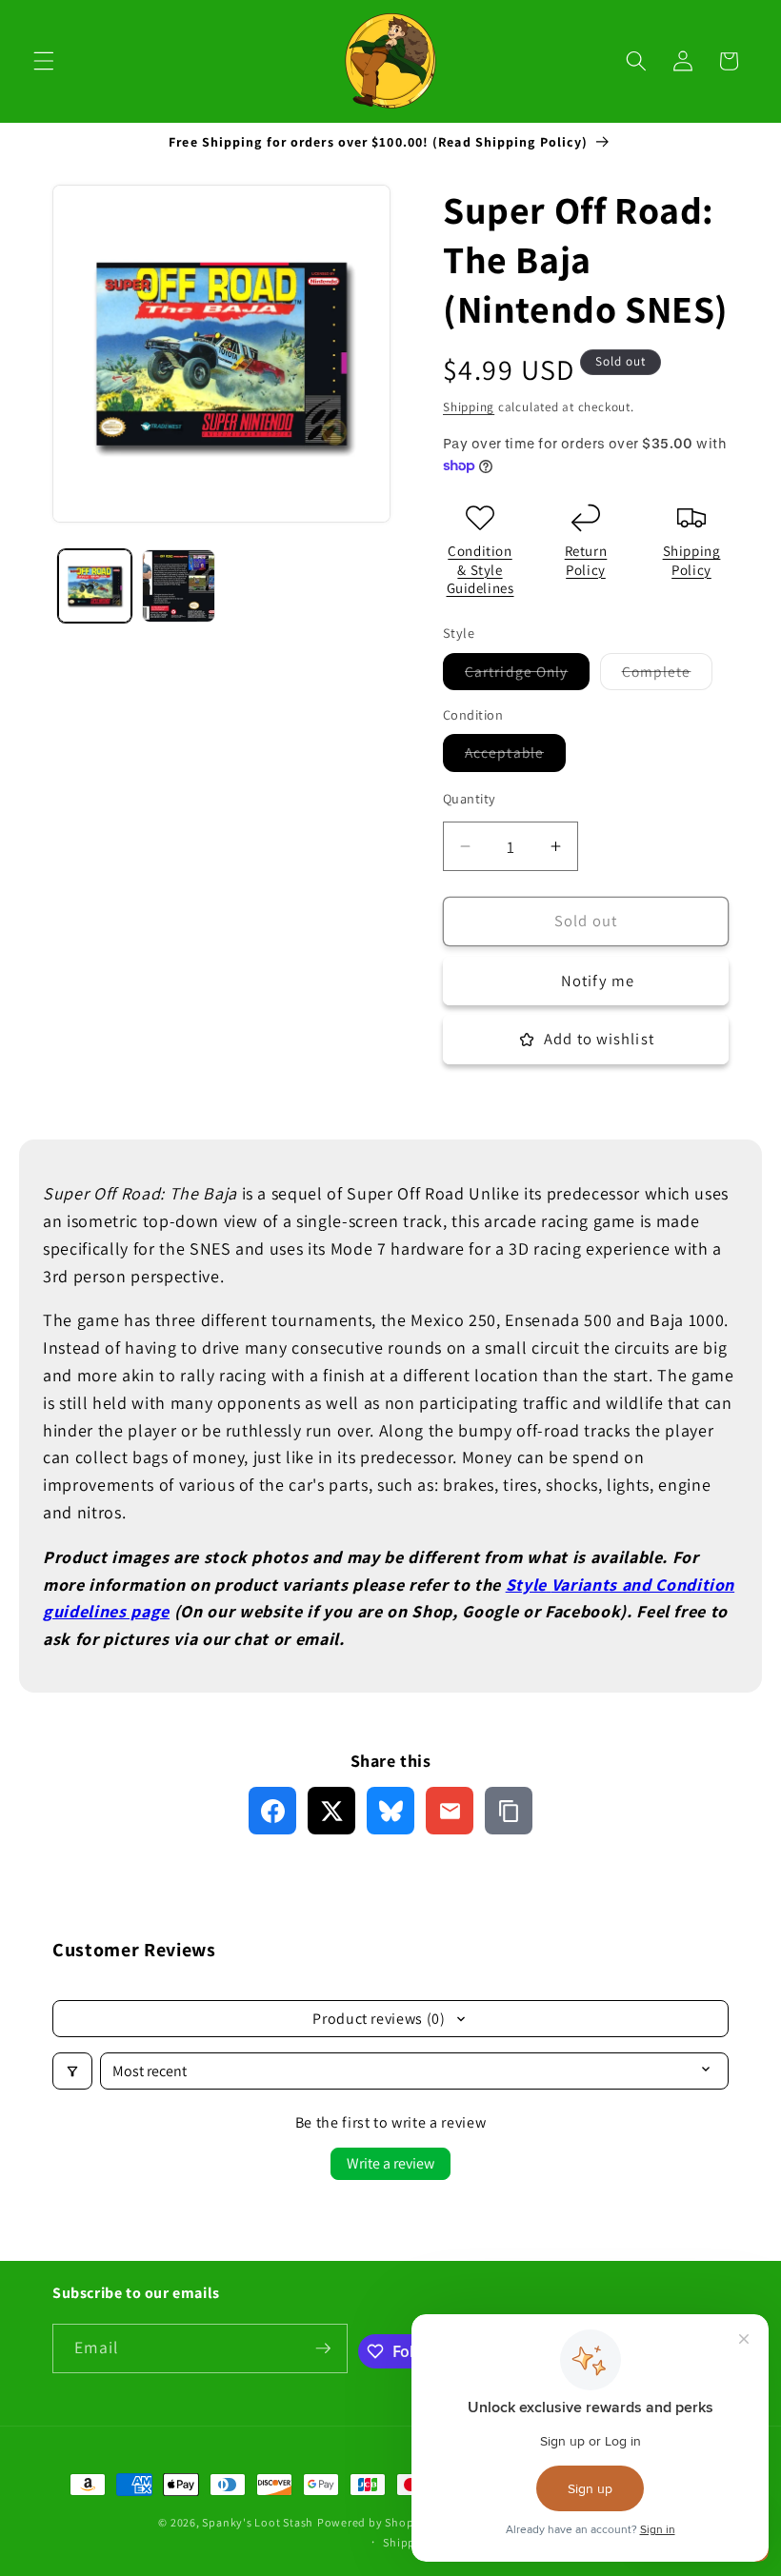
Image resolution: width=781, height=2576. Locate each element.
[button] (44, 61)
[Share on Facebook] (272, 1811)
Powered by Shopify (372, 2522)
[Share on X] (331, 1811)
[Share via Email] (450, 1811)
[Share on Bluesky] (390, 1811)
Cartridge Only (527, 675)
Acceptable (515, 756)
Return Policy (586, 560)
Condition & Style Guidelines (481, 569)
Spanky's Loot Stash (258, 2522)
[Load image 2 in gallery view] (179, 586)
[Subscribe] (323, 2348)
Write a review (390, 2163)
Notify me (598, 981)
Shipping (469, 407)
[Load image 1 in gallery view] (95, 586)
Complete (668, 675)
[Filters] (72, 2071)
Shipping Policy (692, 560)
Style (526, 1585)
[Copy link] (509, 1811)
